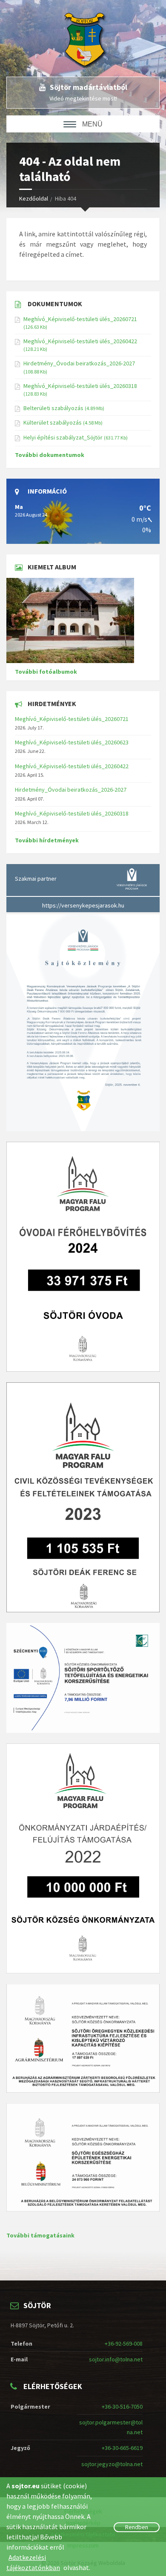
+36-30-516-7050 (122, 2407)
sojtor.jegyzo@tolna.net (112, 2464)
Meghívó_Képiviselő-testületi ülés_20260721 (80, 319)
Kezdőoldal (34, 198)
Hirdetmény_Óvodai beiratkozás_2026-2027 (79, 363)
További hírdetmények (47, 840)
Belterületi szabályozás (53, 408)
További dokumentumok (50, 455)
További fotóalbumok (46, 672)
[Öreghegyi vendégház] (83, 620)
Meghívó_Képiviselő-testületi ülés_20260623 (72, 742)
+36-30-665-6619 (122, 2448)
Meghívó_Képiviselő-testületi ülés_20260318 (80, 386)
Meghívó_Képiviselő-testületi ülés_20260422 (80, 341)
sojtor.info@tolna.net (116, 2359)
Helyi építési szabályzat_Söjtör (63, 437)
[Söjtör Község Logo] (89, 38)
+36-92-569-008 (124, 2343)
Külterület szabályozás (53, 422)
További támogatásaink (40, 2235)
